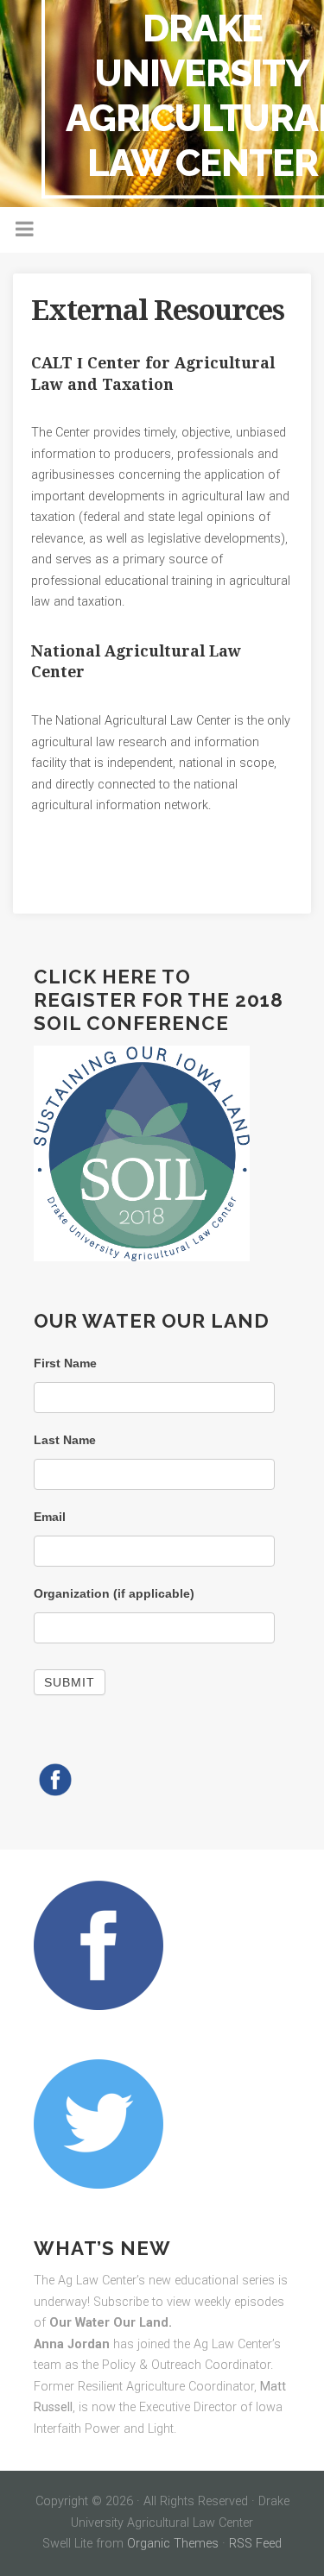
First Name (65, 1363)
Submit (70, 1682)
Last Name (65, 1440)
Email (50, 1517)
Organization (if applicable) (114, 1593)
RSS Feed (255, 2544)
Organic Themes (173, 2544)
